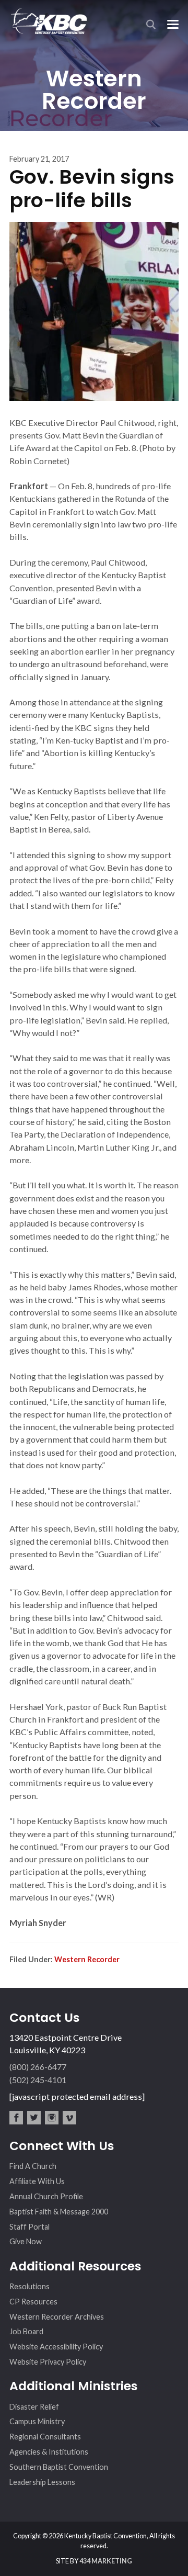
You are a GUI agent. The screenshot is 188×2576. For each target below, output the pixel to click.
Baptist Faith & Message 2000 (59, 2212)
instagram (52, 2118)
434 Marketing (106, 2561)
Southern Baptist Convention (59, 2467)
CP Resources (33, 2302)
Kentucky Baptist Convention (48, 21)
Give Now (26, 2241)
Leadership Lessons (42, 2482)
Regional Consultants (45, 2437)
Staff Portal (30, 2227)
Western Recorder (87, 1959)
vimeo (69, 2118)
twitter (34, 2118)
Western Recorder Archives (57, 2317)
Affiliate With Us (37, 2181)
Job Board (26, 2331)
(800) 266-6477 (38, 2067)
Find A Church (33, 2166)
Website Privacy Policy (48, 2362)
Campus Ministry (37, 2421)
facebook (16, 2118)
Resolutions (30, 2286)
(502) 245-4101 (38, 2080)
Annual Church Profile (46, 2196)
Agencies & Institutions (49, 2452)
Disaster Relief (34, 2407)
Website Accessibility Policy (56, 2347)
